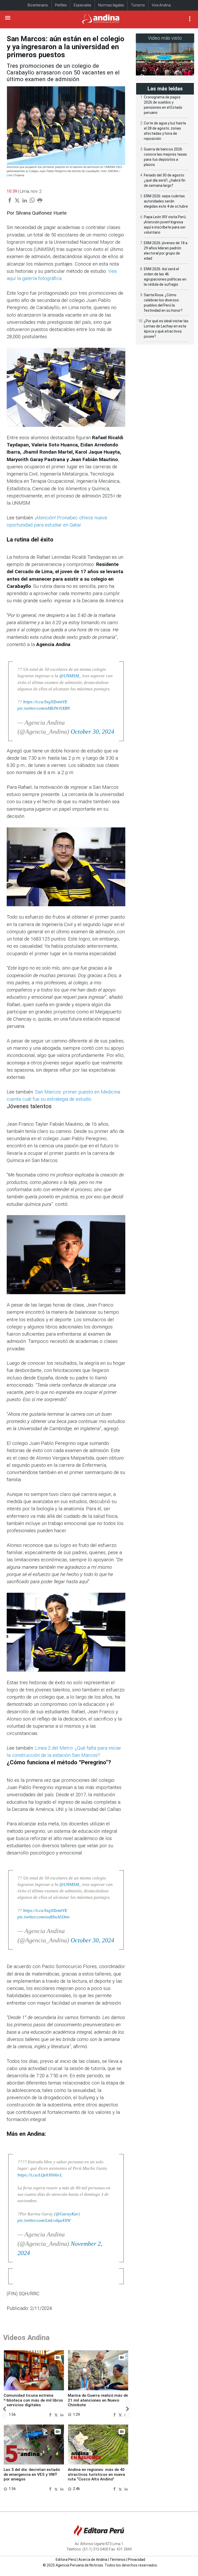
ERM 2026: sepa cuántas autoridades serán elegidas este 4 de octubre (166, 201)
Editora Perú (66, 2560)
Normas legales (111, 5)
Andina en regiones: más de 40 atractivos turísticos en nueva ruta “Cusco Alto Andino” (96, 2474)
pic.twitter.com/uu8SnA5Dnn (44, 1917)
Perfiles (61, 5)
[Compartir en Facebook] (51, 2414)
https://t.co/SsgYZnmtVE (45, 702)
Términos (118, 2560)
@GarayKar (67, 2214)
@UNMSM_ (70, 676)
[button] (4, 2409)
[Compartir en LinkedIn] (62, 2414)
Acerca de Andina (93, 2560)
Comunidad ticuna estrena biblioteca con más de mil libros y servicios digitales (33, 2400)
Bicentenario (38, 5)
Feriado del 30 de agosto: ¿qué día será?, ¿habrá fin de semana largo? (165, 180)
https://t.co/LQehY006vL (40, 2175)
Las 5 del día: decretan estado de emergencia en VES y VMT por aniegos (32, 2474)
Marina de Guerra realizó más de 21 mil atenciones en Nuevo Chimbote (98, 2400)
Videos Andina (26, 2338)
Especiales (82, 5)
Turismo (138, 5)
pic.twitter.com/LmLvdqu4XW (44, 2220)
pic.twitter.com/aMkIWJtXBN (44, 708)
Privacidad (137, 2560)
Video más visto (165, 38)
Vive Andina (161, 5)
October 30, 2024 (92, 732)
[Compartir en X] (57, 2414)
